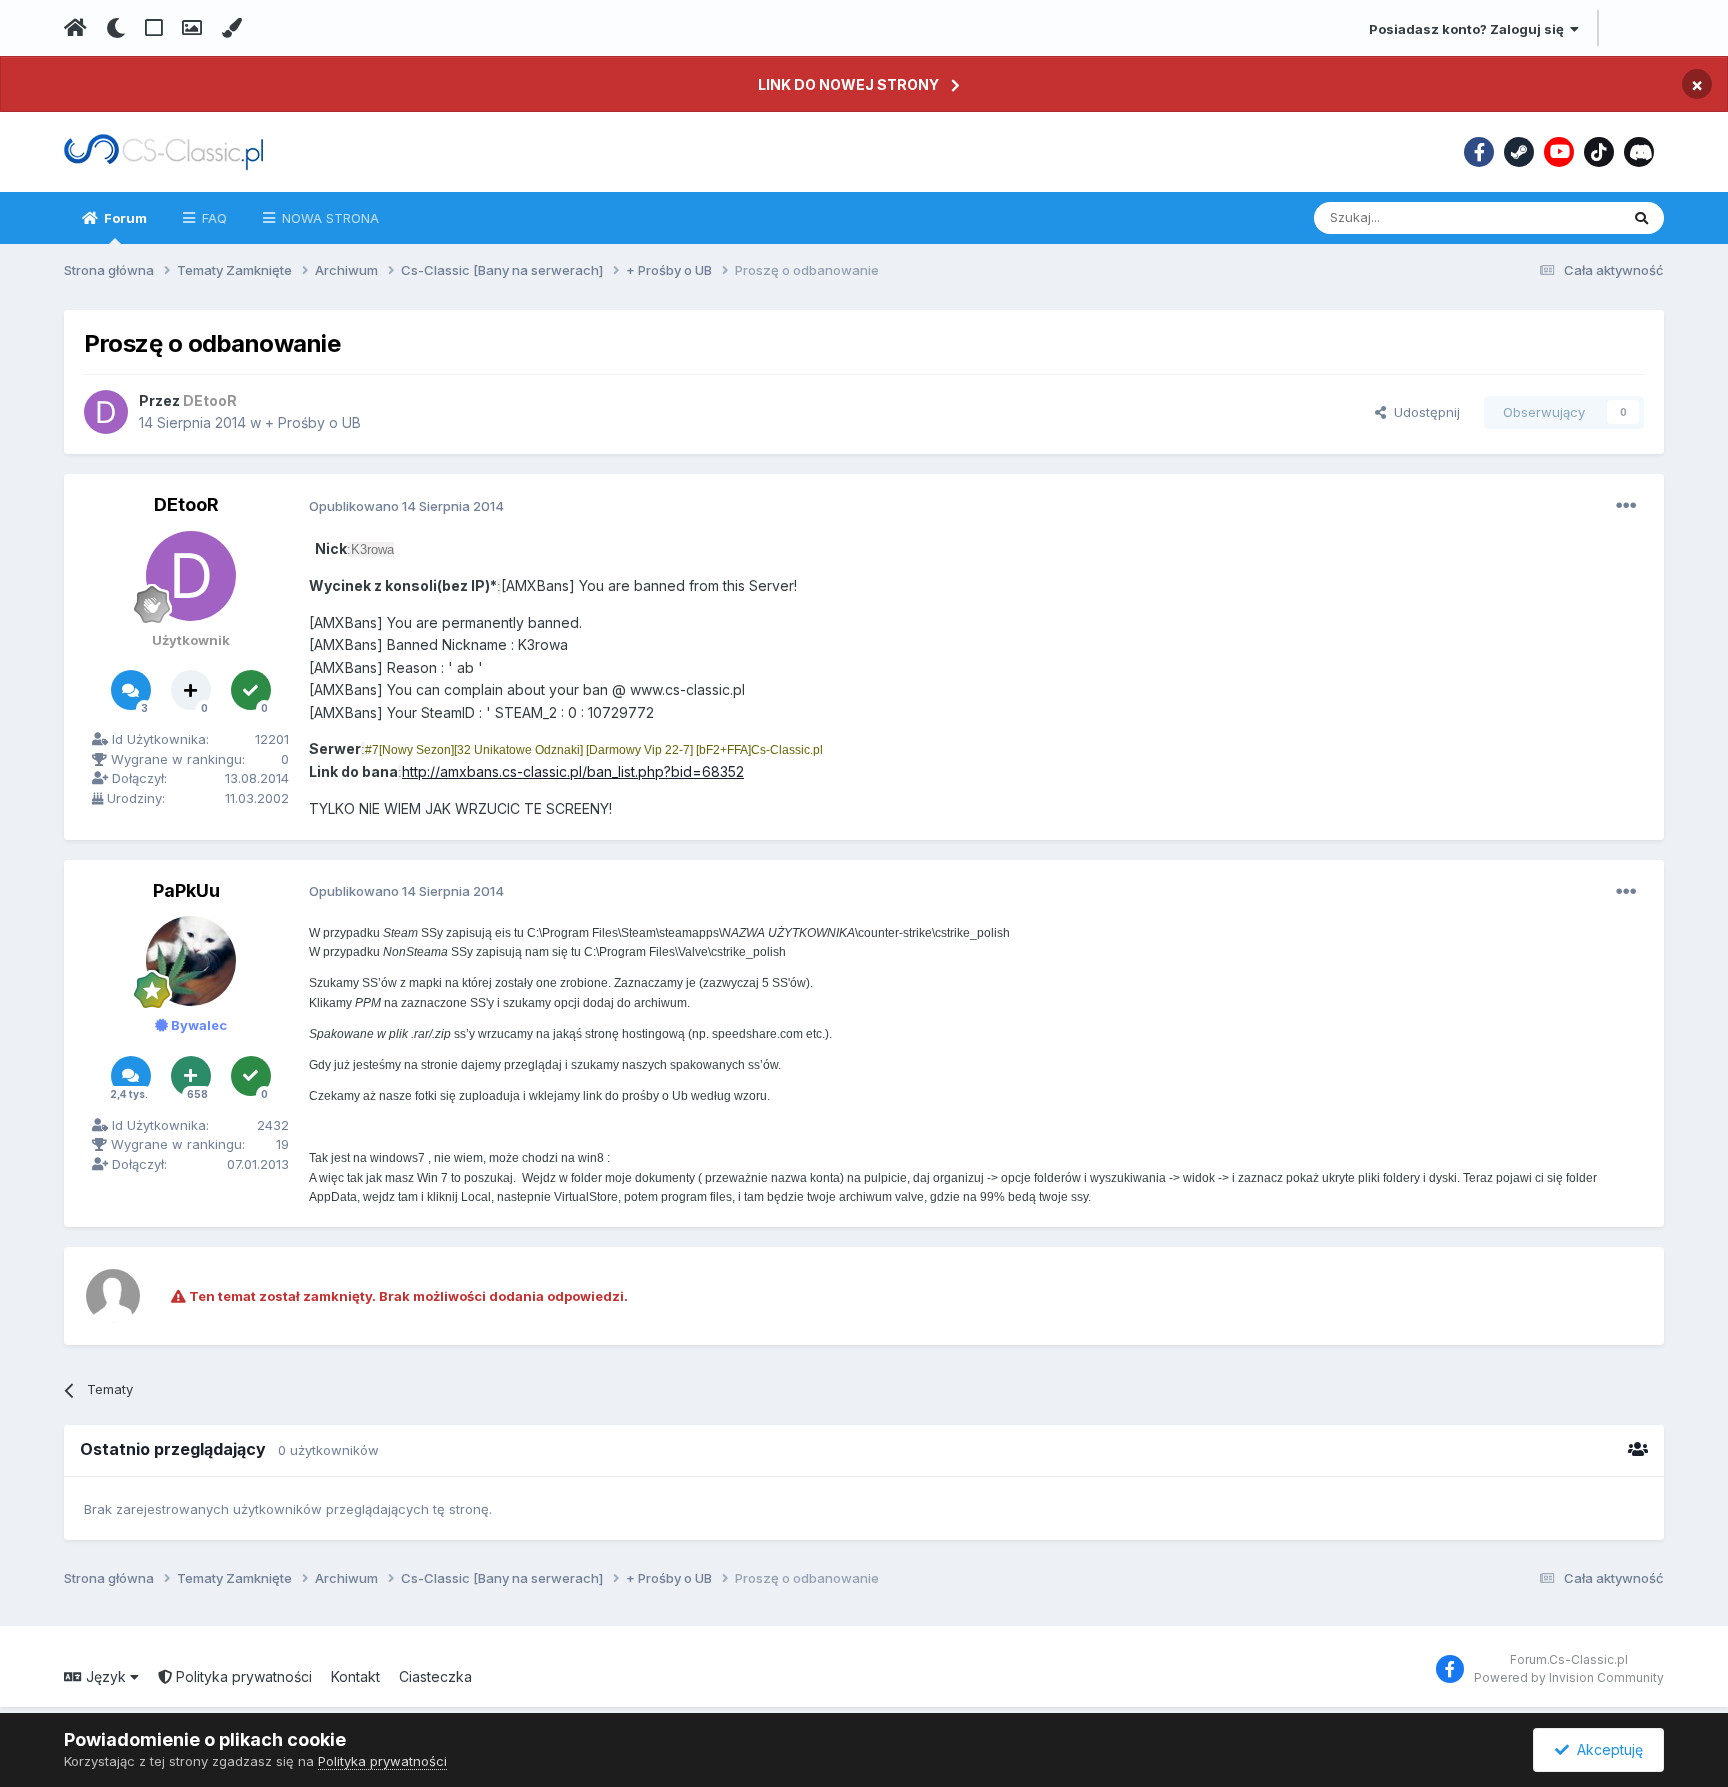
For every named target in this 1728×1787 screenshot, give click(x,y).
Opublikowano (406, 506)
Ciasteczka (435, 1676)
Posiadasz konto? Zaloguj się (1469, 29)
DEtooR (186, 504)
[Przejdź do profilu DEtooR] (106, 412)
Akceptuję (1606, 1749)
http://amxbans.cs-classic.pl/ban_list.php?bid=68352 (573, 771)
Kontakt (355, 1676)
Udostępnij (1423, 412)
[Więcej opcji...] (1626, 506)
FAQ (212, 218)
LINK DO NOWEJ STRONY (848, 84)
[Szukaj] (1641, 218)
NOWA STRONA (328, 218)
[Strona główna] (75, 28)
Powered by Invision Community (1569, 1677)
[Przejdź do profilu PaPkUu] (191, 961)
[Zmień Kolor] (231, 28)
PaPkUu (186, 890)
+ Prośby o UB (313, 422)
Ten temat (1562, 217)
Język (106, 1676)
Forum (124, 218)
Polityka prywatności (242, 1676)
